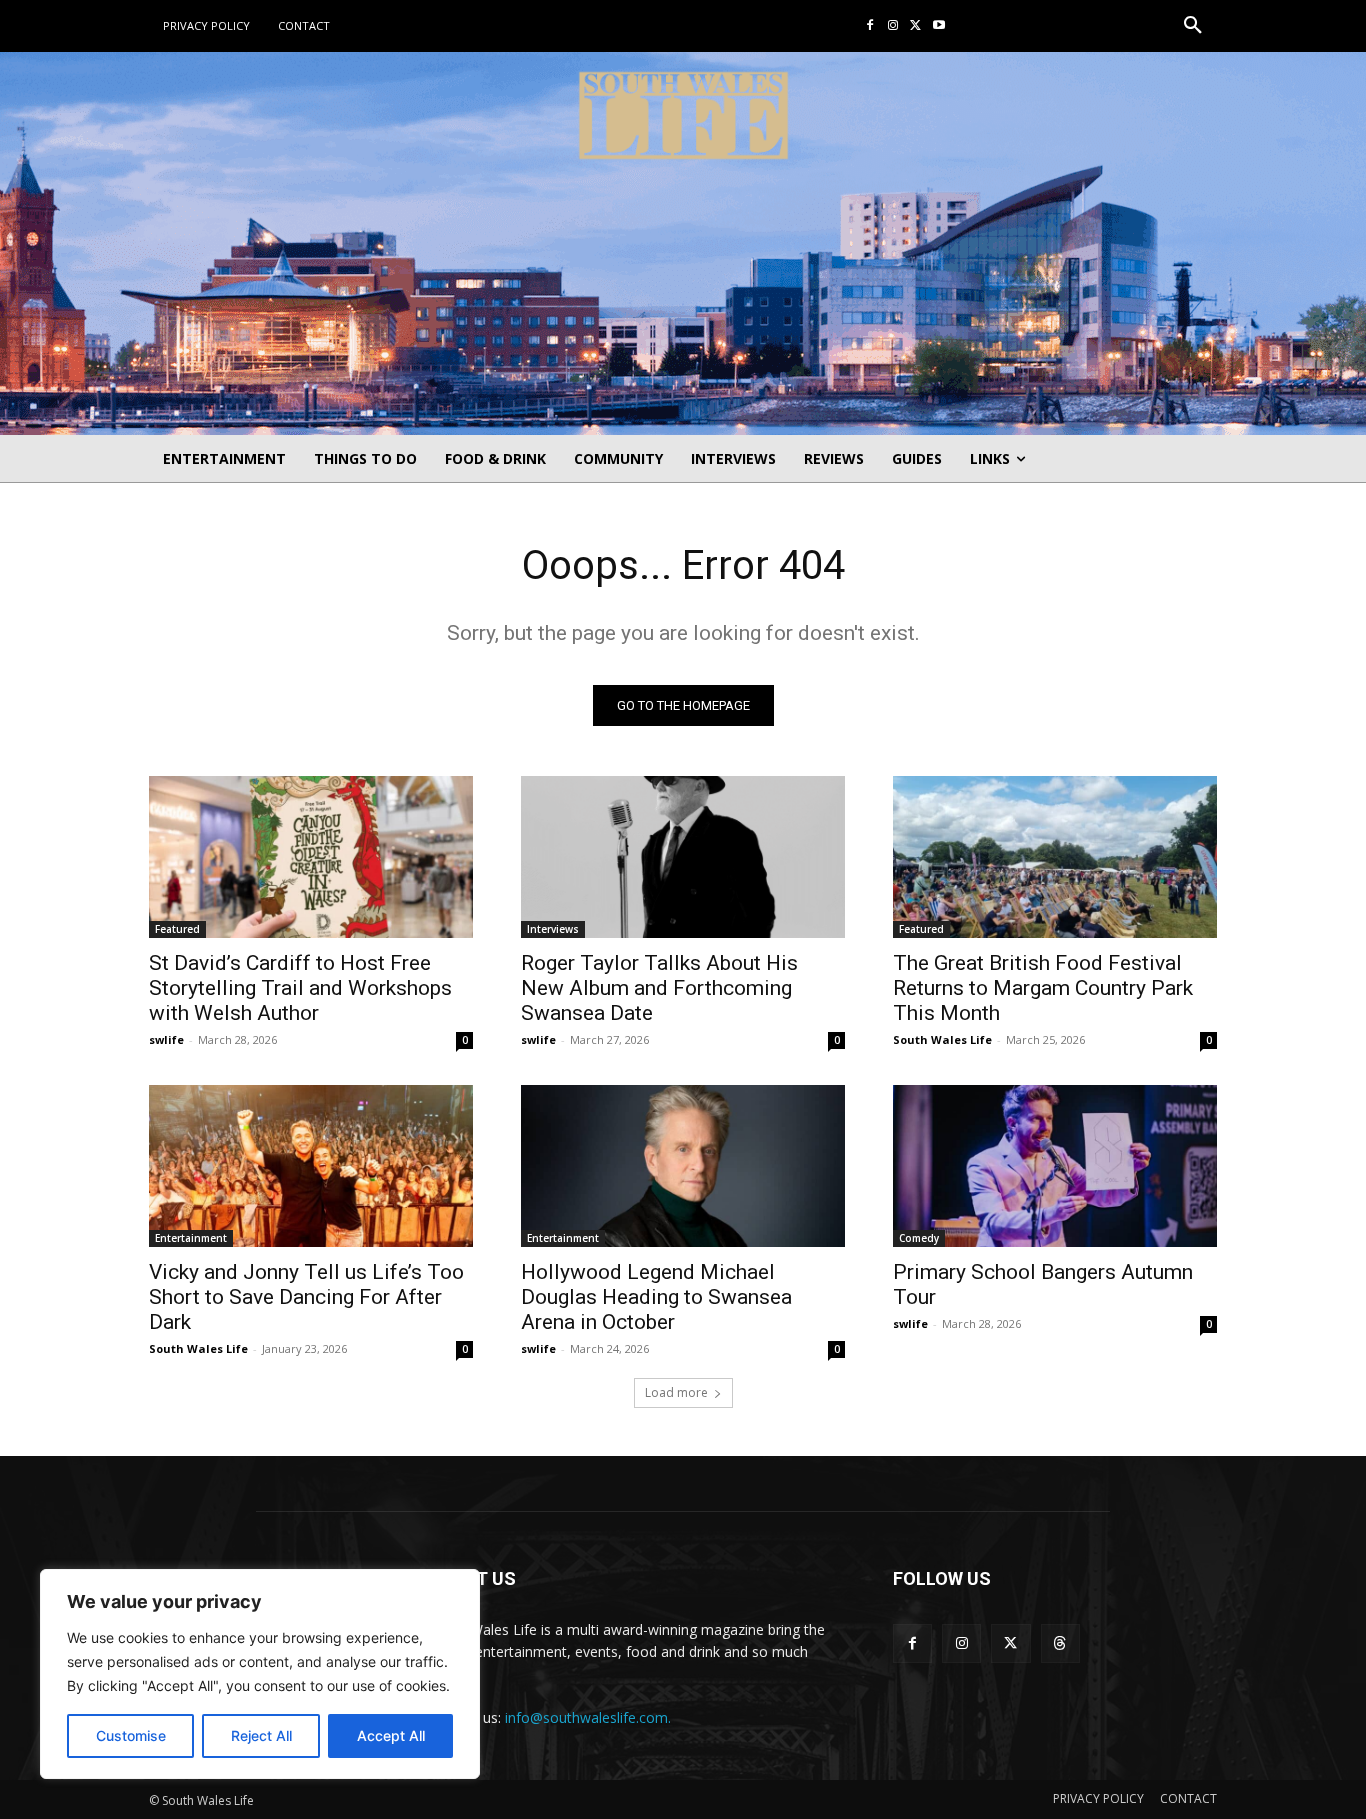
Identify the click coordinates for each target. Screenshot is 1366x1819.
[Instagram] (893, 26)
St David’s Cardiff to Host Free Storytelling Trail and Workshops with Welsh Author (300, 988)
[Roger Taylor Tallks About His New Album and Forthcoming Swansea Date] (683, 857)
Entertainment (191, 1238)
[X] (915, 26)
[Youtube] (938, 26)
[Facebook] (870, 26)
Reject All (261, 1735)
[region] (260, 1674)
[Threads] (1060, 1643)
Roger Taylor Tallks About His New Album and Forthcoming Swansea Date (659, 988)
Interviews (553, 929)
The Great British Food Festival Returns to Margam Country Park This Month (1043, 988)
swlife (166, 1039)
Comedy (919, 1238)
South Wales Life (942, 1039)
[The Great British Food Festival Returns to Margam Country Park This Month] (1055, 857)
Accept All (391, 1735)
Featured (177, 929)
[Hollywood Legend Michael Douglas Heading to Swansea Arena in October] (683, 1166)
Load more (676, 1392)
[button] (1193, 26)
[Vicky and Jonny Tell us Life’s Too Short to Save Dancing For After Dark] (311, 1166)
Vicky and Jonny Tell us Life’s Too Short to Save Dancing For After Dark (306, 1297)
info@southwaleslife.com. (588, 1717)
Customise (131, 1735)
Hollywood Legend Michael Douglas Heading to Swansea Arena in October (656, 1297)
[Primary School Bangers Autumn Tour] (1055, 1166)
